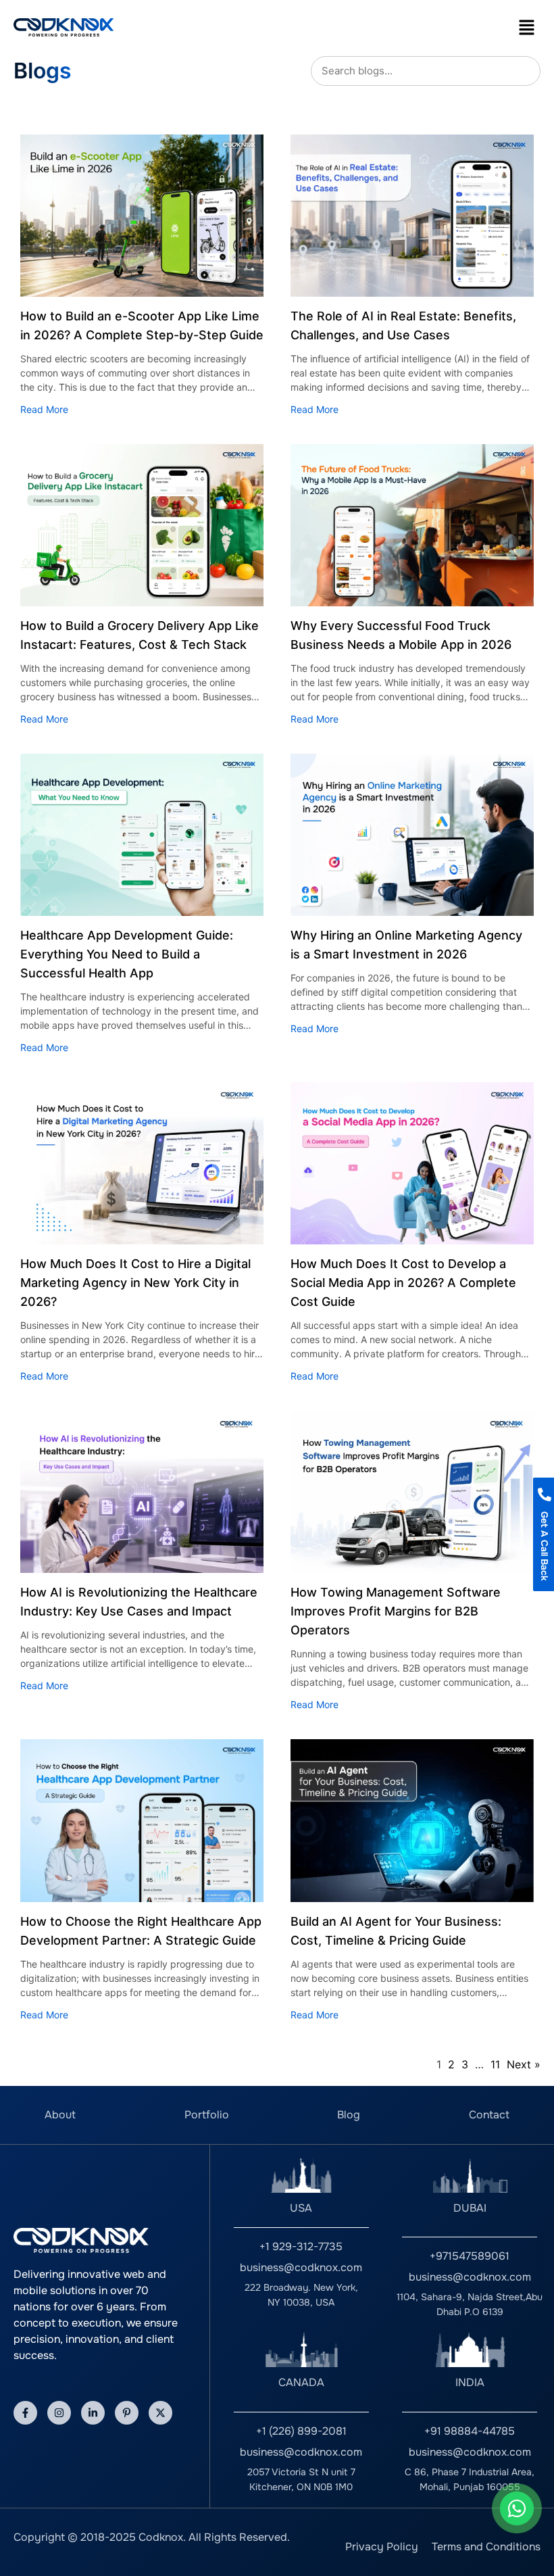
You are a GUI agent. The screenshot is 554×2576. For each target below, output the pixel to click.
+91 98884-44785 (470, 2431)
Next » (524, 2064)
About (60, 2115)
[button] (527, 27)
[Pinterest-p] (127, 2413)
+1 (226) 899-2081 (301, 2431)
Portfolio (207, 2115)
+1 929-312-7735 (301, 2246)
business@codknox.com (301, 2267)
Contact (489, 2115)
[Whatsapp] (517, 2508)
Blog (349, 2115)
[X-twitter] (160, 2413)
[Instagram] (59, 2413)
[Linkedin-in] (93, 2413)
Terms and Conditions (486, 2547)
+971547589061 (470, 2256)
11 (495, 2064)
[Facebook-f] (25, 2413)
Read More (44, 409)
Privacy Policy (382, 2547)
